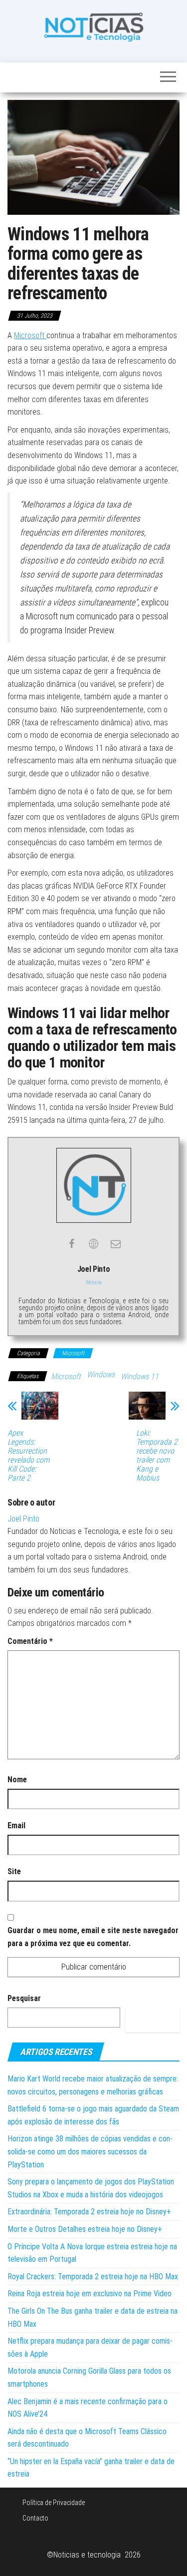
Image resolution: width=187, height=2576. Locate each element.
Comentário (30, 1641)
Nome (17, 1780)
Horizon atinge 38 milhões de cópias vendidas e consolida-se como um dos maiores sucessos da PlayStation (90, 2151)
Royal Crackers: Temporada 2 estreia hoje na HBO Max (93, 2277)
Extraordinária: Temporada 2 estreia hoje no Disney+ (89, 2212)
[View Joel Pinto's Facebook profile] (72, 1244)
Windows (101, 1374)
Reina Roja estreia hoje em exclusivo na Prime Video (90, 2294)
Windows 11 (140, 1376)
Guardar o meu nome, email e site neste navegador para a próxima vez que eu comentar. (93, 1937)
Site (14, 1871)
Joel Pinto (23, 1519)
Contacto (35, 2518)
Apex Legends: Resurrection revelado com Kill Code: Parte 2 (28, 1456)
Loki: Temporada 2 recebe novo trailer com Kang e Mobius (157, 1456)
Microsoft (30, 335)
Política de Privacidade (54, 2503)
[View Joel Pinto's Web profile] (94, 1244)
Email (16, 1825)
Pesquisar (24, 1998)
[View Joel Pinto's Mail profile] (116, 1244)
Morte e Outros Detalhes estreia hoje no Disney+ (85, 2229)
